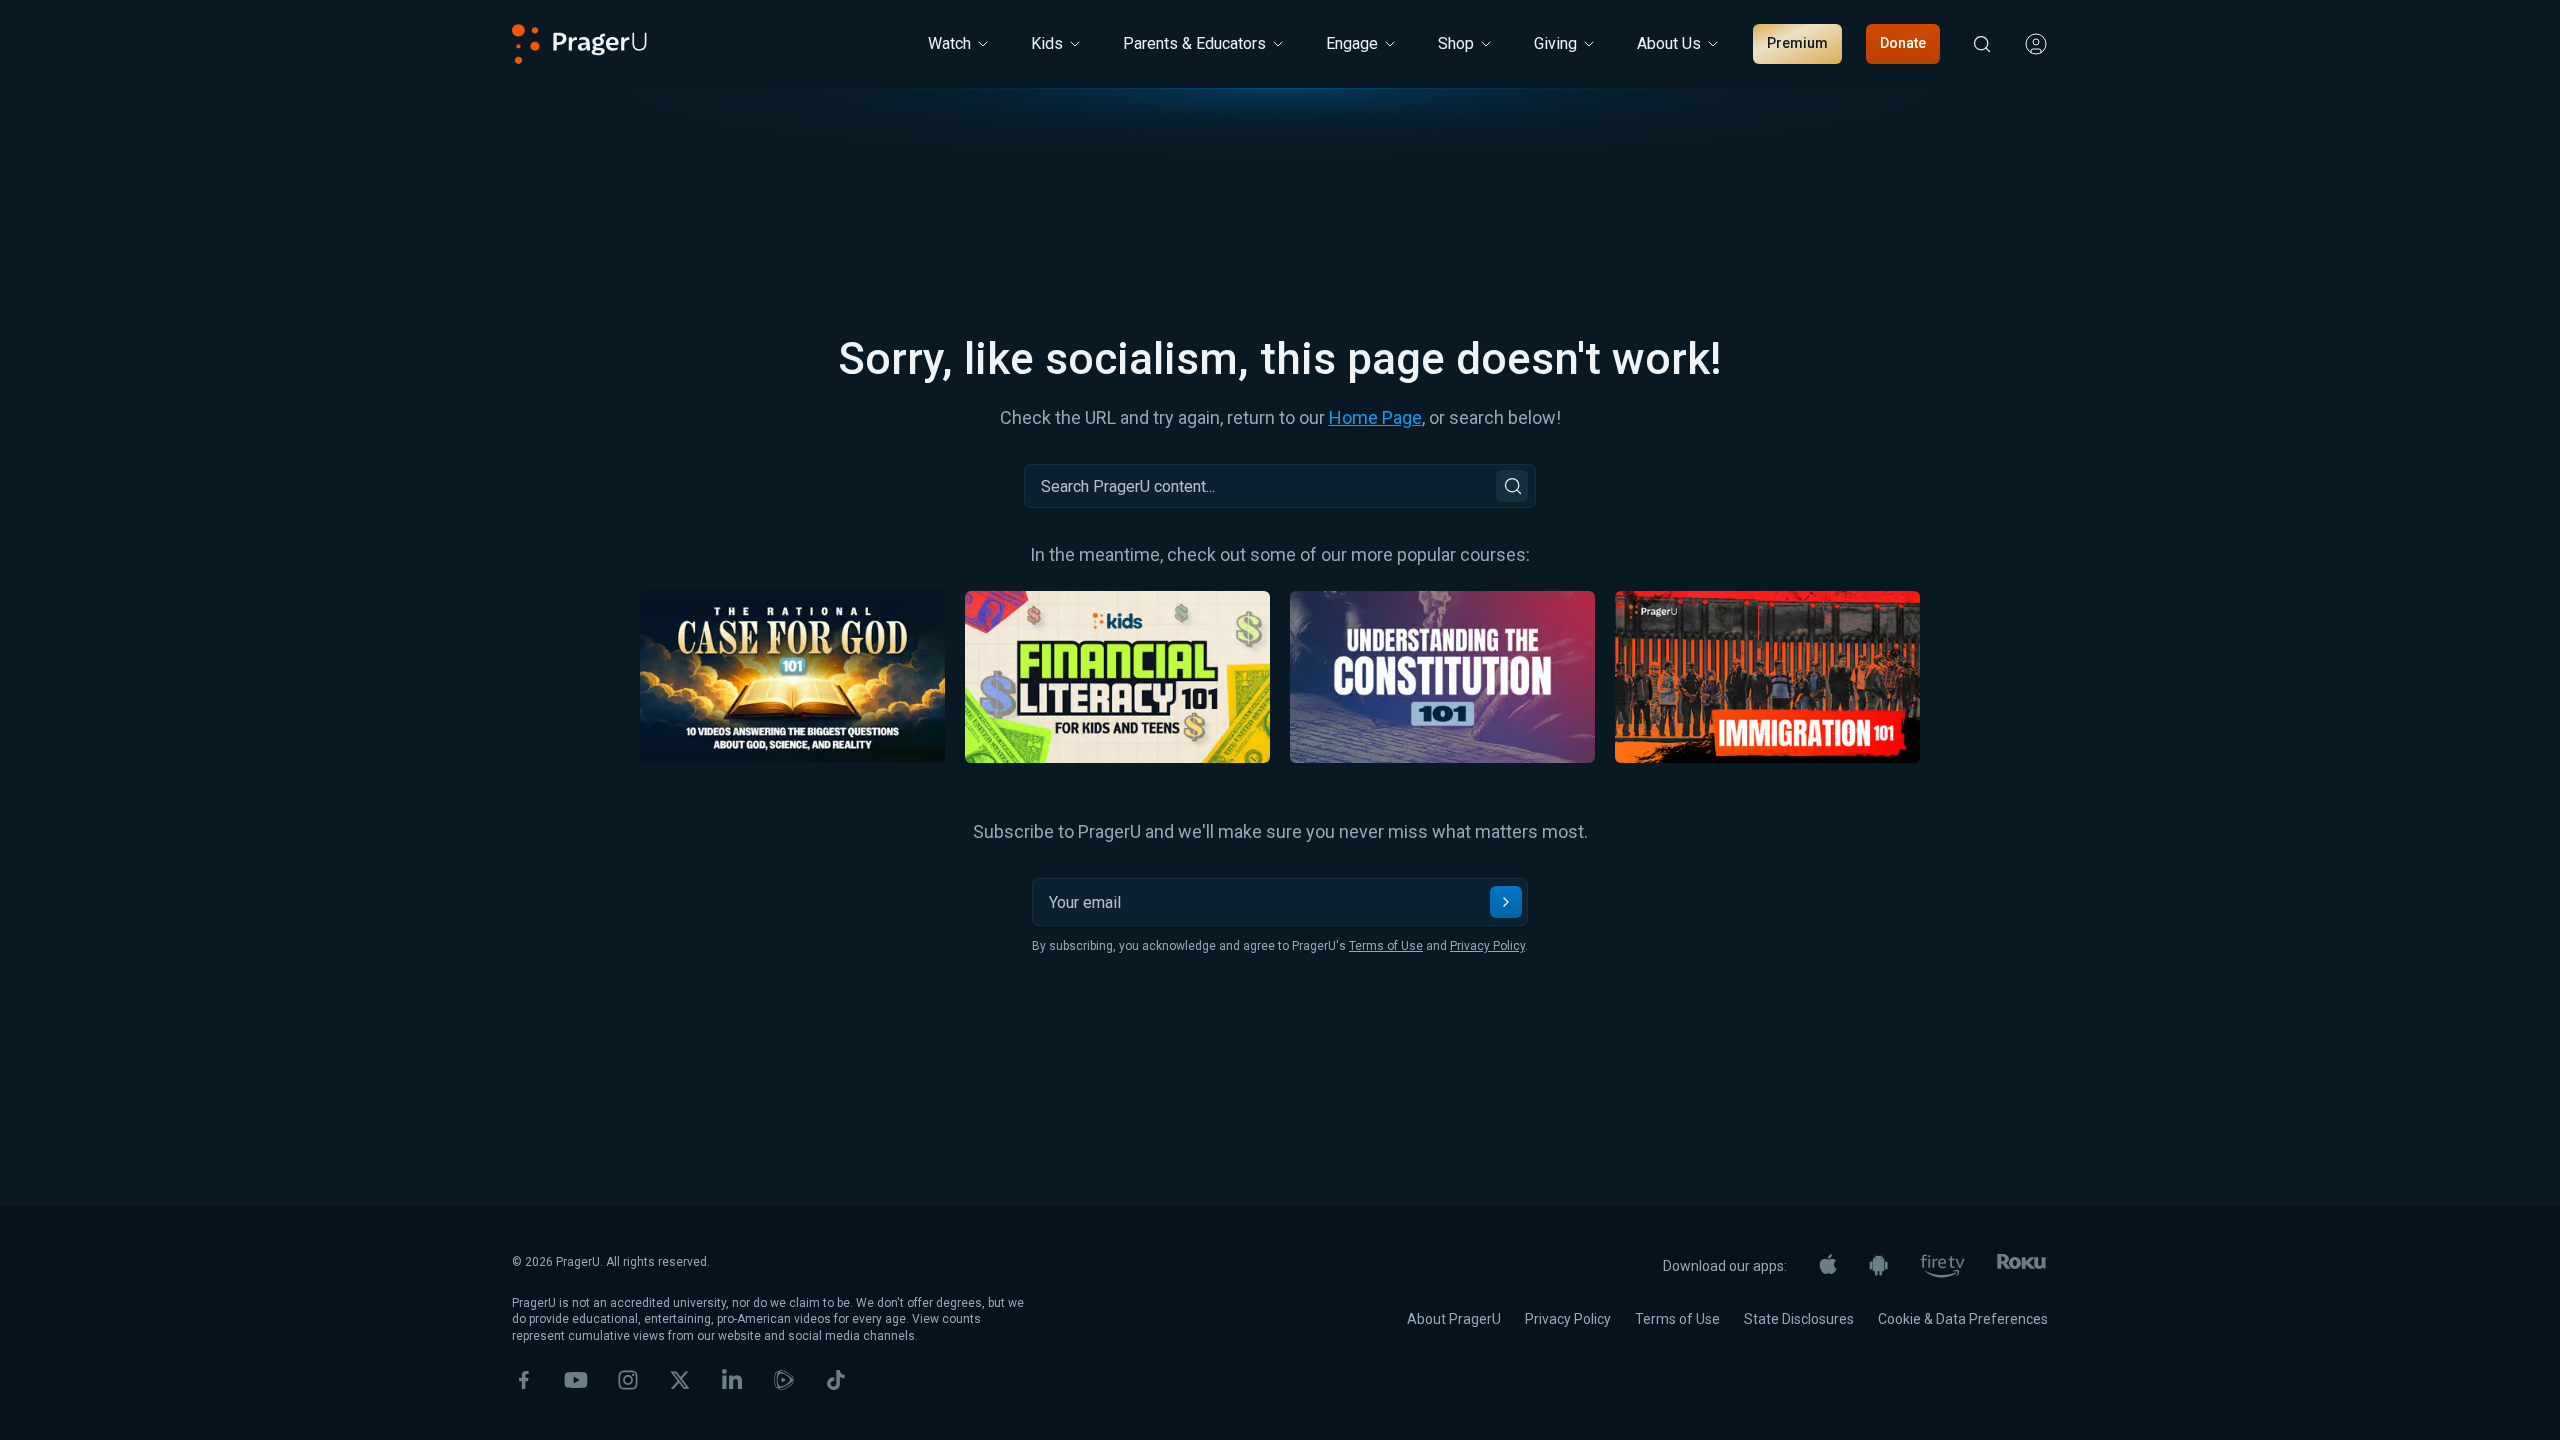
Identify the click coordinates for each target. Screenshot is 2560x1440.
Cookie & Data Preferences (1963, 1319)
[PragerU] (579, 44)
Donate (1903, 43)
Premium (1797, 43)
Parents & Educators (1194, 43)
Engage (1352, 43)
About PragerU (1454, 1319)
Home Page (1375, 417)
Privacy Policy (1487, 946)
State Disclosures (1799, 1319)
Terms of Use (1386, 946)
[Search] (1512, 486)
